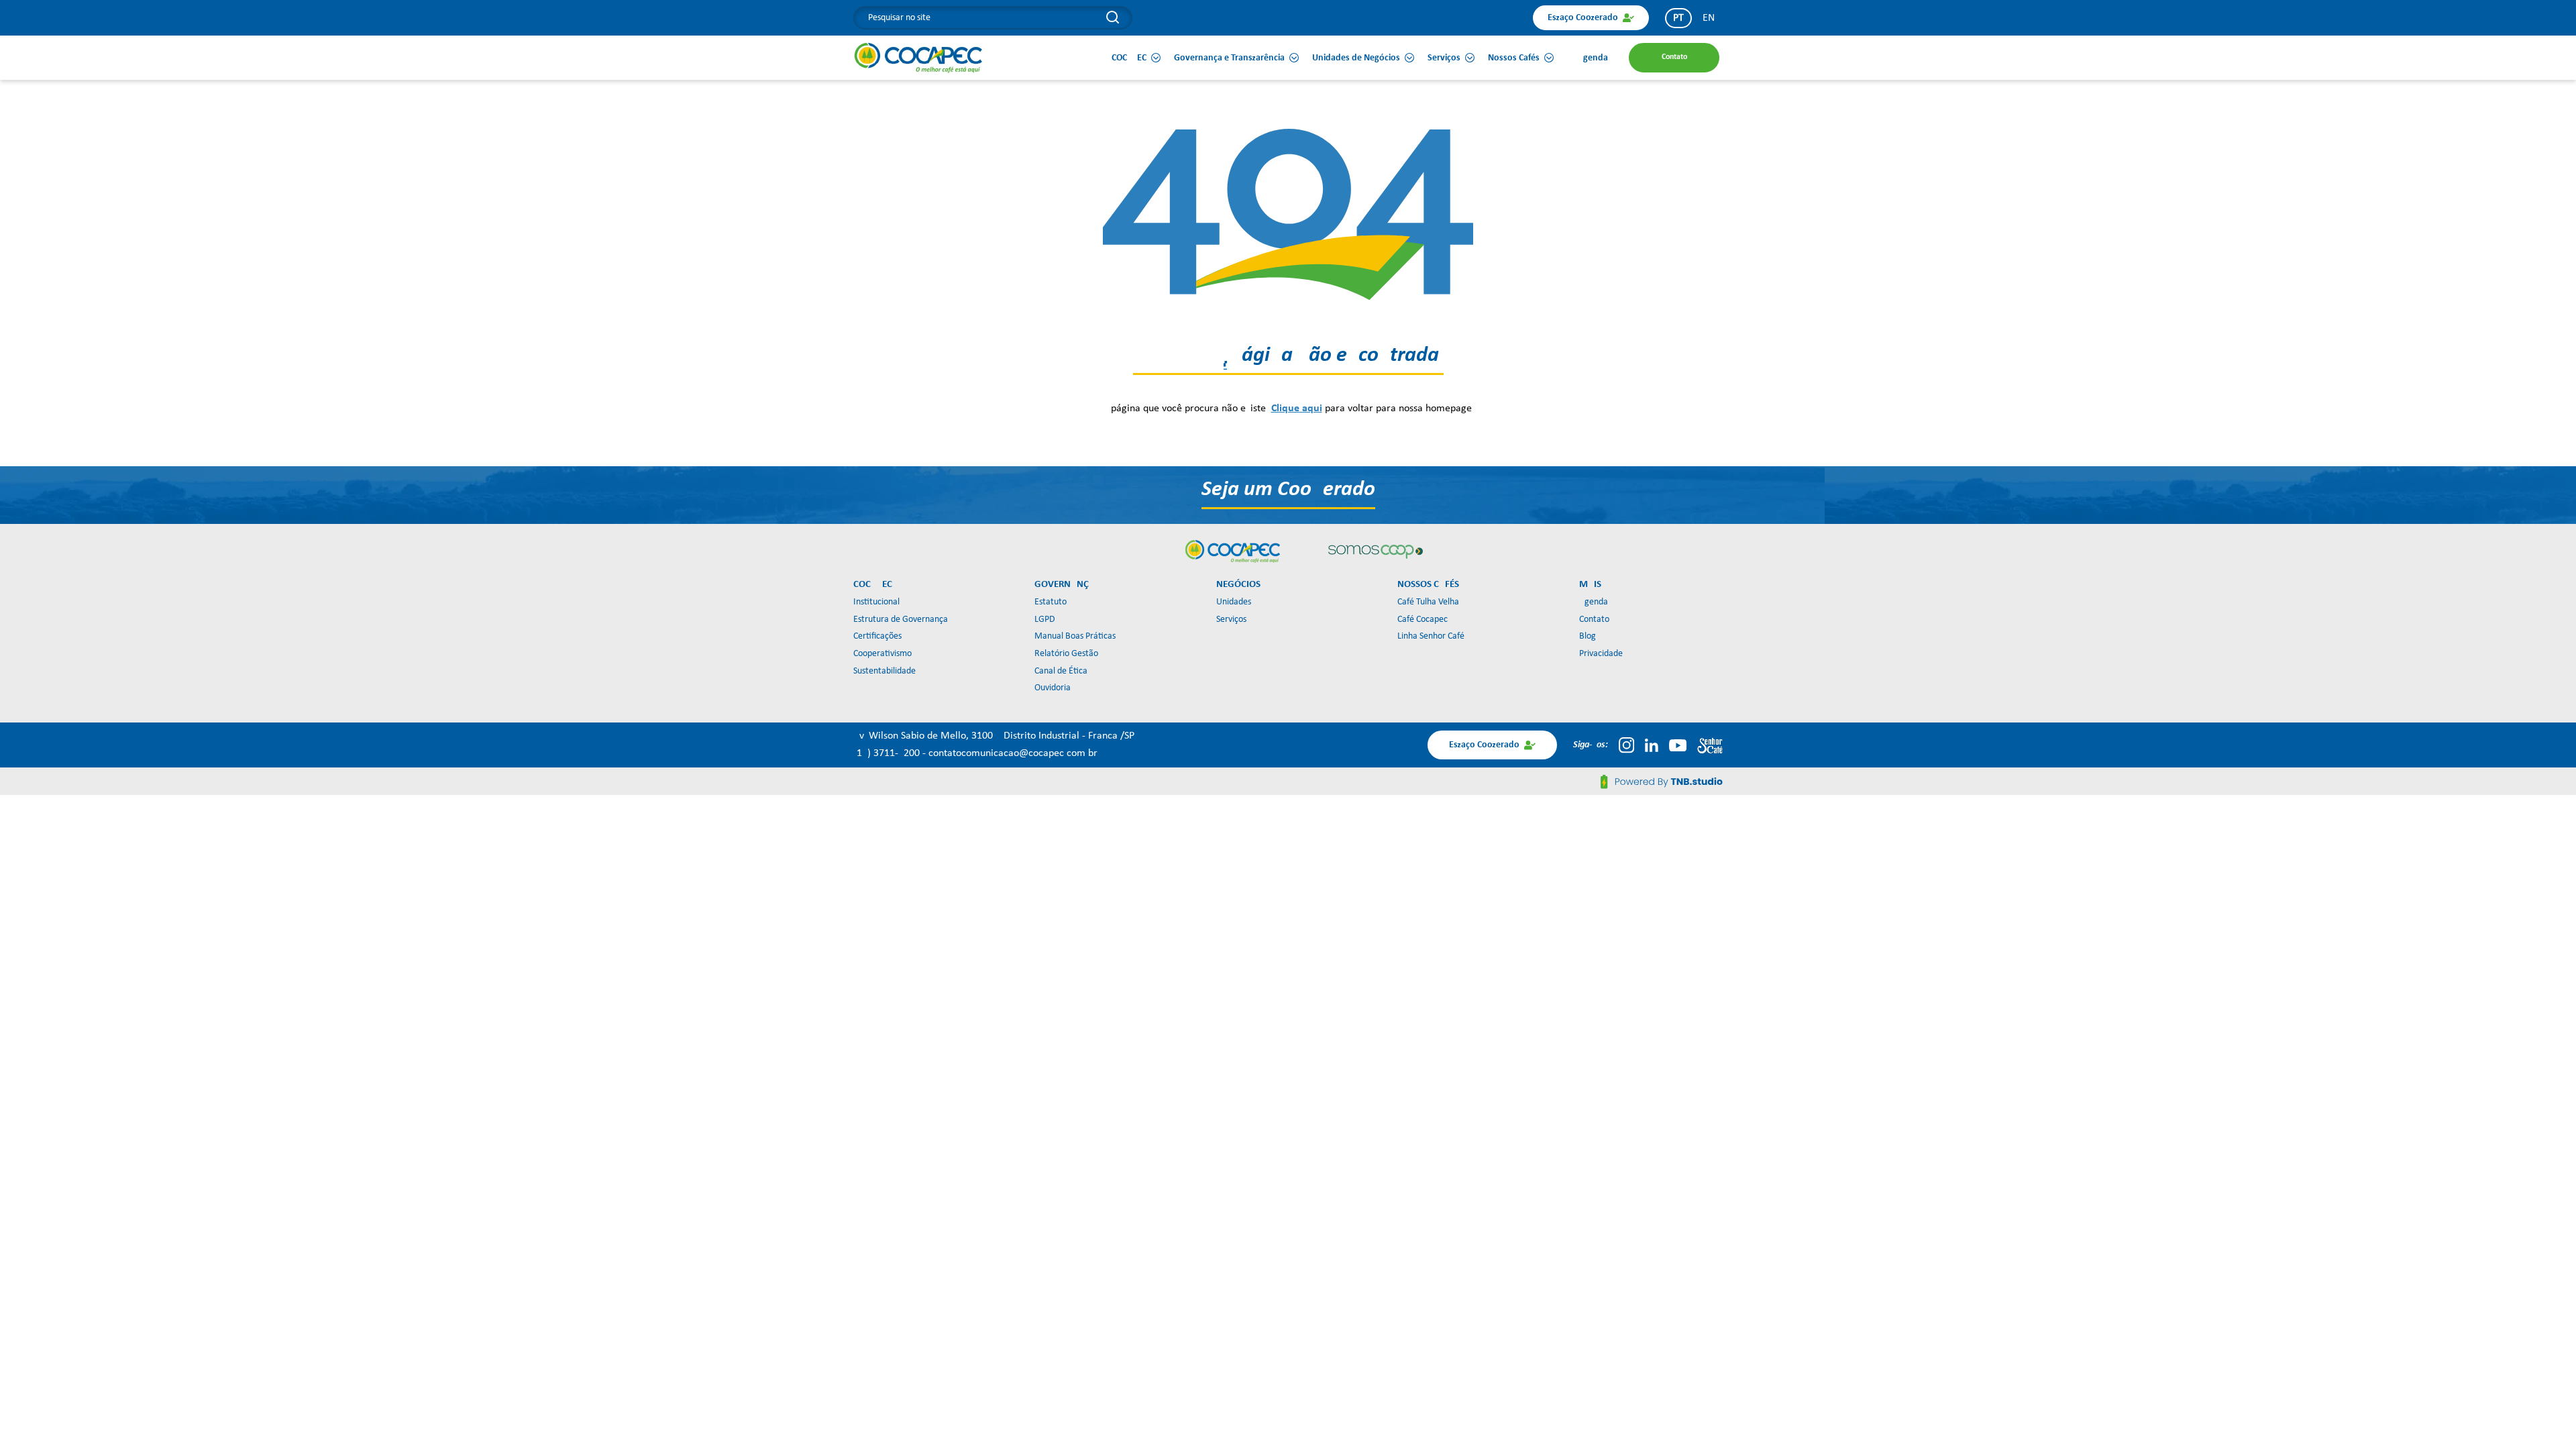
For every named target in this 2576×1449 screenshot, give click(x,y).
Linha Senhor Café (1431, 636)
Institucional (876, 602)
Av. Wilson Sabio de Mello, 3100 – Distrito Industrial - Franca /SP (994, 736)
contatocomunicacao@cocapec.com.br (1013, 753)
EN (1709, 18)
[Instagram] (1626, 745)
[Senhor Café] (1710, 745)
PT (1678, 18)
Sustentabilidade (884, 671)
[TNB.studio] (1662, 782)
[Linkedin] (1652, 745)
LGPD (1045, 620)
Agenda (1594, 602)
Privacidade (1601, 654)
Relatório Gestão (1066, 654)
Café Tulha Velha (1428, 602)
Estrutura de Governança (901, 620)
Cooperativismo (882, 654)
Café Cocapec (1423, 620)
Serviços (1231, 620)
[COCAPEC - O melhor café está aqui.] (919, 58)
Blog (1588, 636)
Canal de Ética (1061, 671)
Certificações (877, 636)
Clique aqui (1297, 409)
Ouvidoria (1053, 688)
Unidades (1234, 602)
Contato (1594, 620)
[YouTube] (1678, 745)
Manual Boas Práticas (1075, 636)
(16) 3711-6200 (888, 753)
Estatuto (1051, 602)
